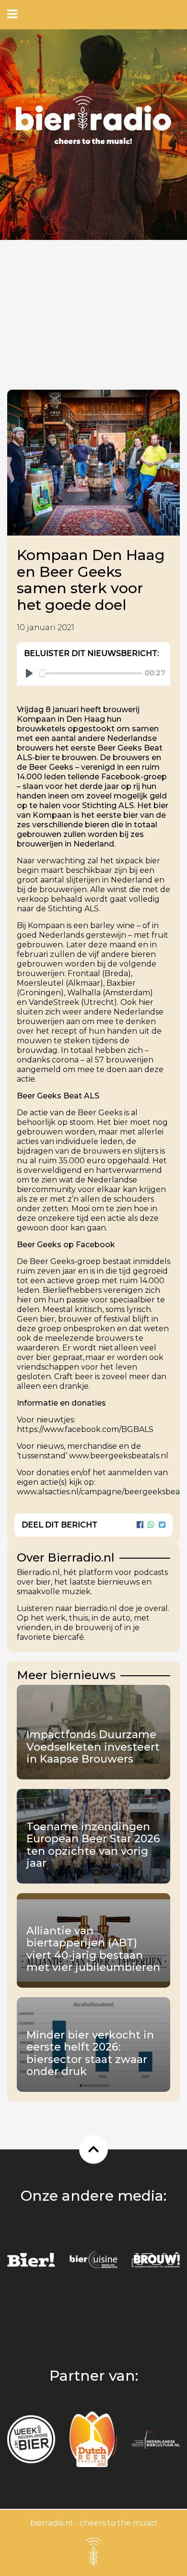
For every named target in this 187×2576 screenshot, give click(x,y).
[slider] (91, 673)
